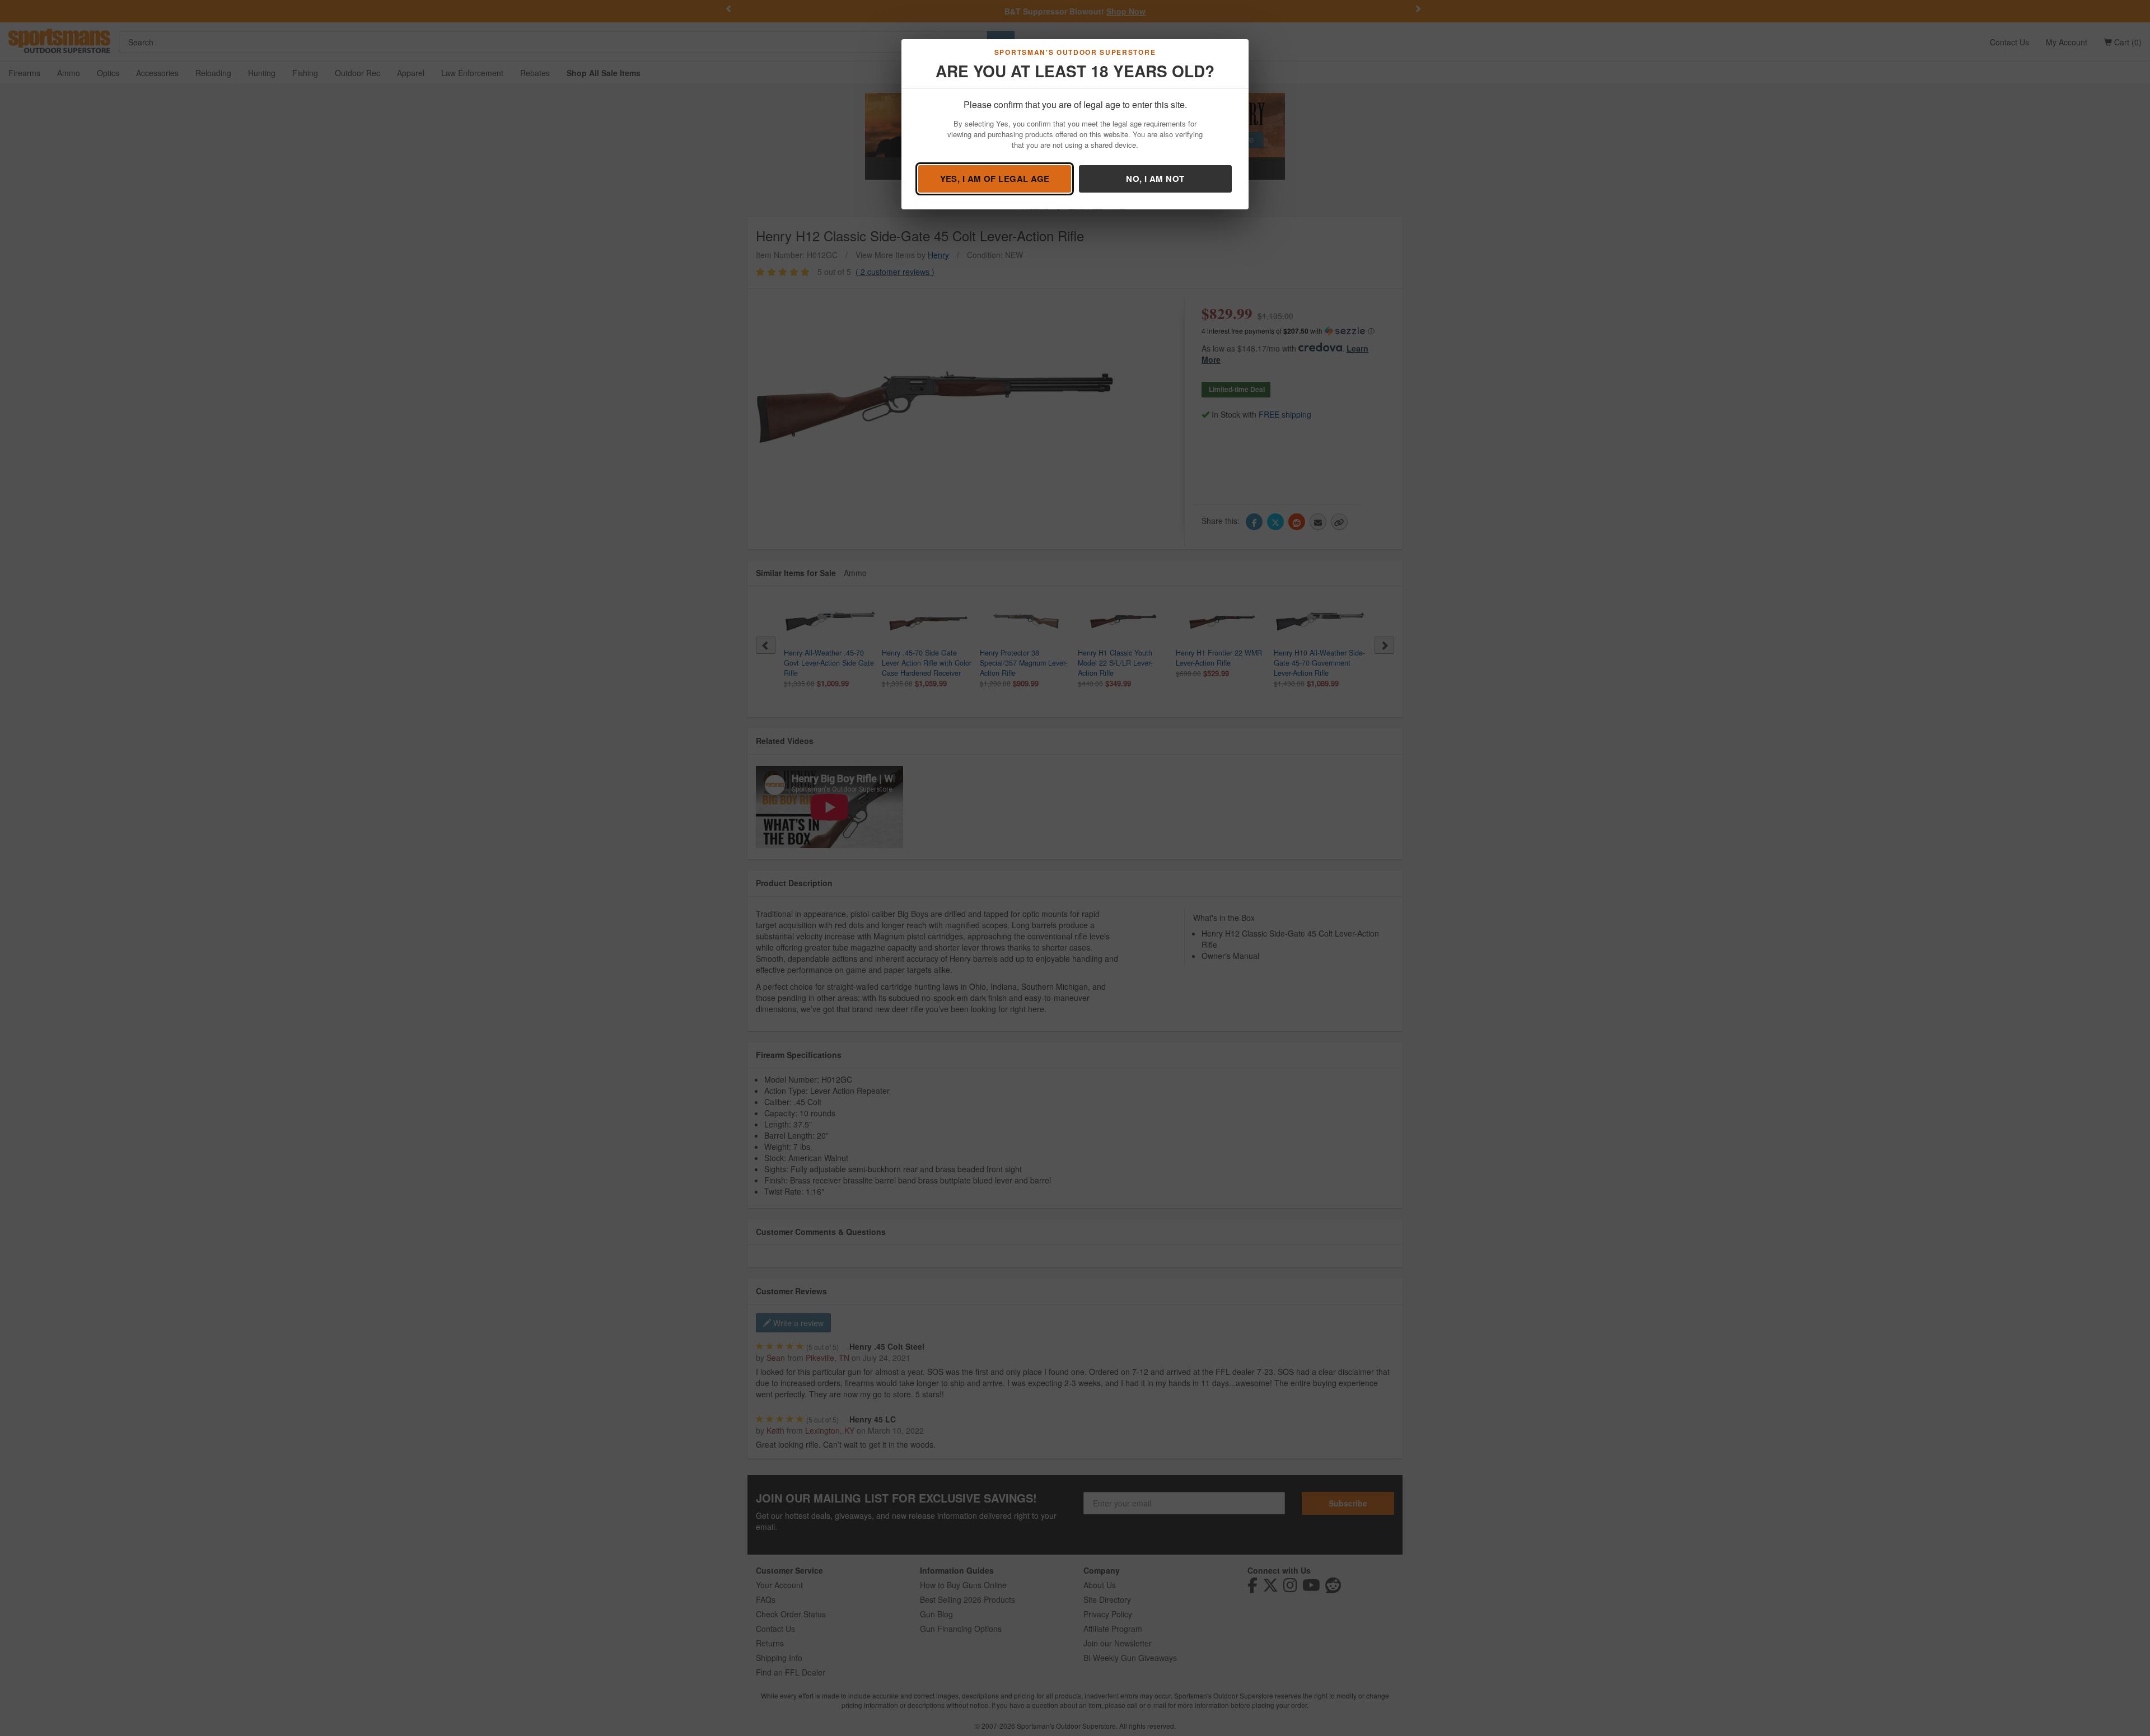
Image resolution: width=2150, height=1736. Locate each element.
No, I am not (1155, 179)
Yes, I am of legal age (995, 179)
